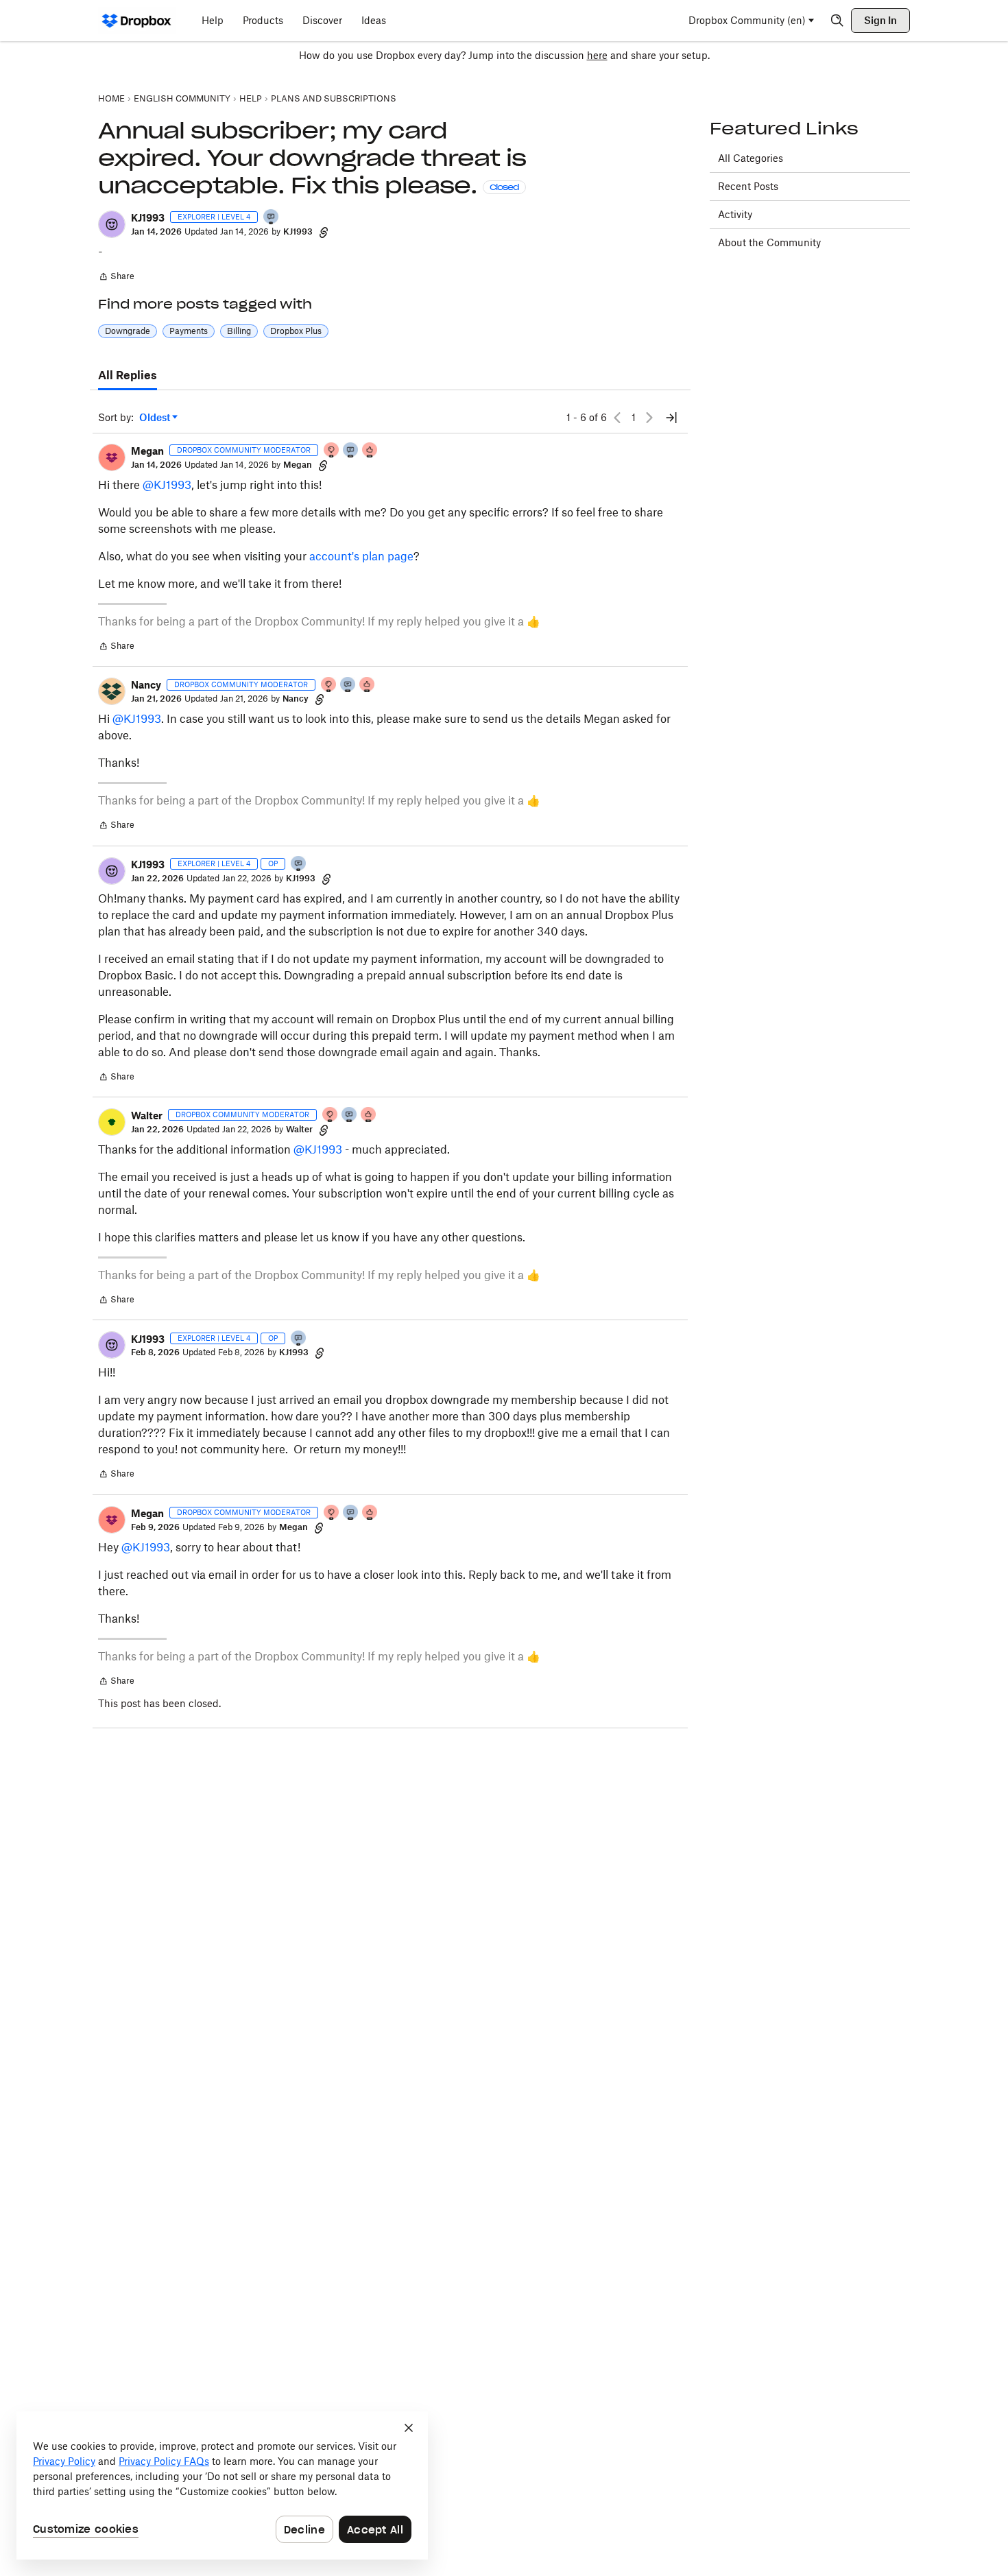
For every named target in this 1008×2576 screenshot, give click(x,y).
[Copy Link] (324, 232)
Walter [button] (147, 1116)
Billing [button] (239, 331)
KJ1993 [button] (148, 218)
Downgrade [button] (128, 331)
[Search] (837, 21)
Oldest (156, 418)
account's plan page (361, 556)
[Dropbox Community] (137, 21)
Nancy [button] (146, 685)
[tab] (128, 376)
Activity (735, 214)
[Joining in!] (272, 218)
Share (116, 278)
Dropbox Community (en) (747, 20)
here (597, 55)
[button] (112, 224)
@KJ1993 (167, 485)
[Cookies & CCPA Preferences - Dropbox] (222, 2485)
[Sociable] (351, 451)
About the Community (769, 242)
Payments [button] (189, 331)
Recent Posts (748, 186)
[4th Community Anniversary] (332, 451)
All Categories (751, 158)
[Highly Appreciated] (370, 451)
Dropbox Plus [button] (296, 331)
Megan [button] (147, 451)
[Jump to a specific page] (671, 418)
